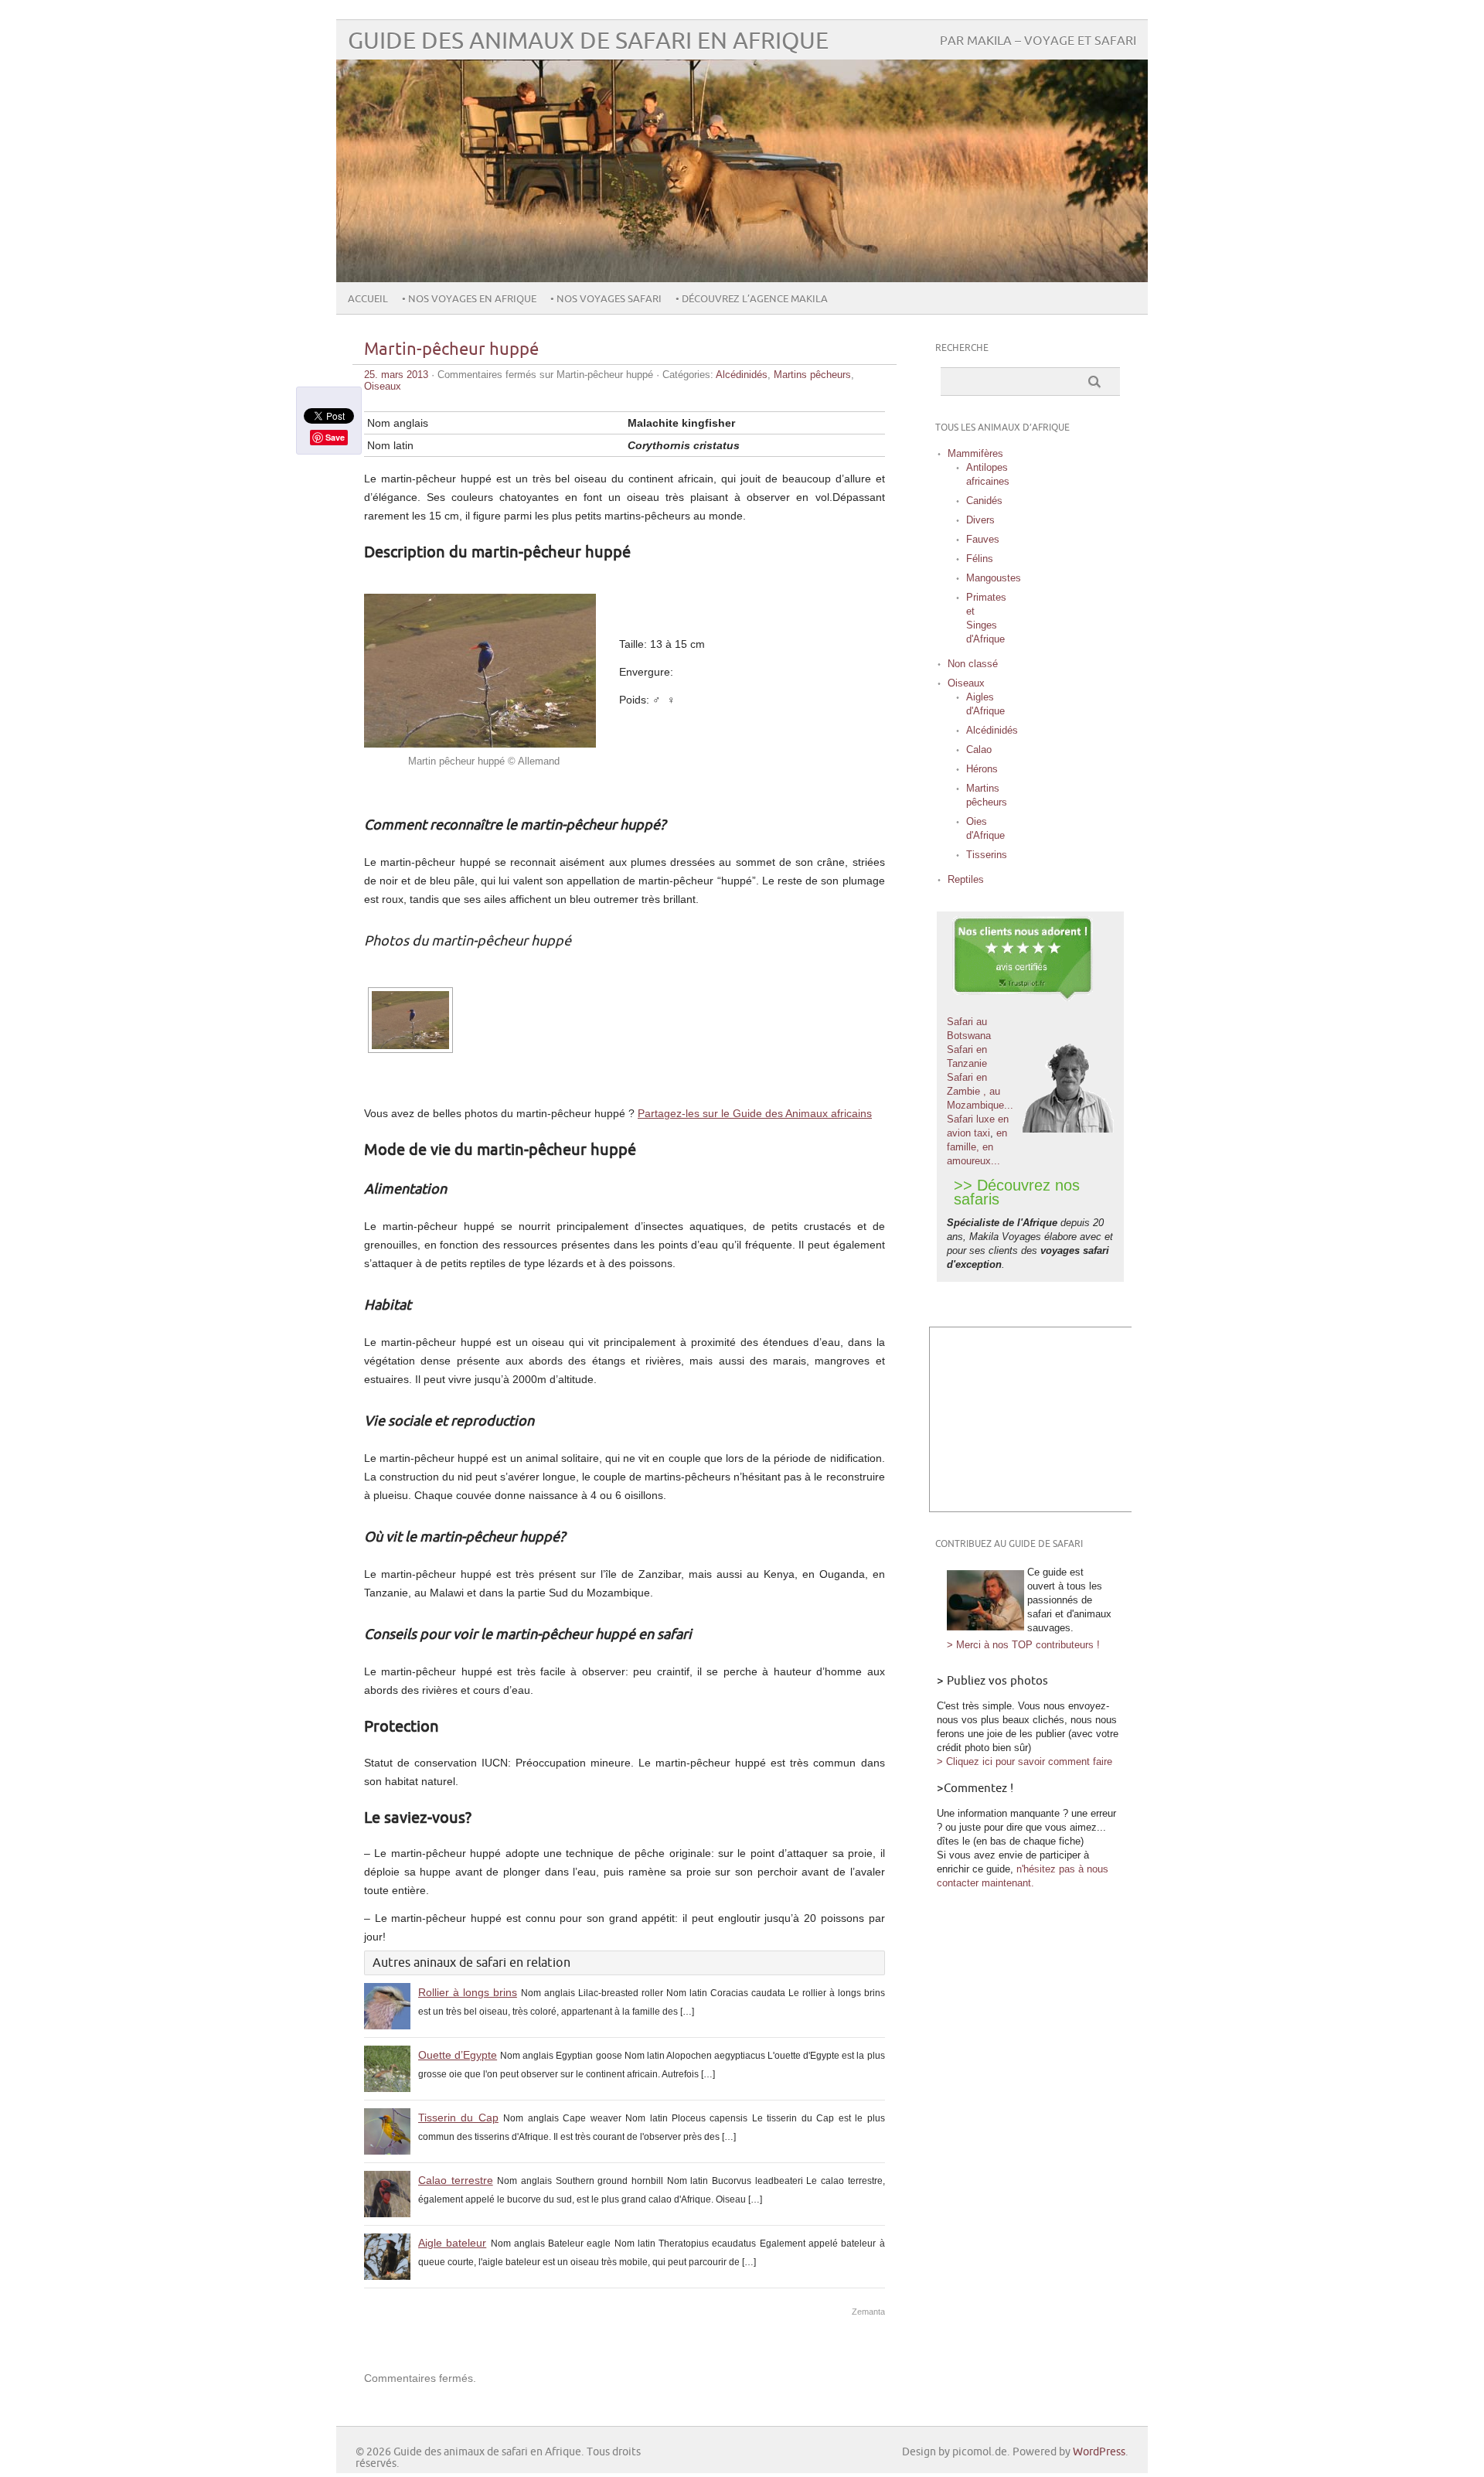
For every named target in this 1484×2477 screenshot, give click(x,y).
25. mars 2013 (396, 375)
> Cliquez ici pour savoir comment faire (1025, 1761)
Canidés (984, 501)
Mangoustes (994, 578)
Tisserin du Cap (458, 2118)
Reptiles (966, 879)
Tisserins (987, 855)
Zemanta (868, 2312)
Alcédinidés (742, 375)
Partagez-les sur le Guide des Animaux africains (755, 1113)
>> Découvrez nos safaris (1017, 1192)
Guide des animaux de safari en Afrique (588, 41)
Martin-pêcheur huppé (451, 350)
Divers (980, 520)
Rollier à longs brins (468, 1992)
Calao (979, 750)
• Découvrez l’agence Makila (751, 299)
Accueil (368, 299)
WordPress (1099, 2452)
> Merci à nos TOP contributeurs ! (1023, 1645)
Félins (980, 559)
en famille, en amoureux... (977, 1147)
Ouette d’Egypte (458, 2055)
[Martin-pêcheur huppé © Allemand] (410, 1020)
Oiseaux (383, 386)
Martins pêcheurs (812, 375)
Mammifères (975, 453)
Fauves (983, 539)
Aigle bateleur (452, 2243)
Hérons (982, 769)
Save (335, 437)
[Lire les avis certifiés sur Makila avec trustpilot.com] (1015, 998)
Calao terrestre (456, 2180)
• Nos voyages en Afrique (468, 299)
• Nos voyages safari (605, 299)
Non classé (973, 664)
